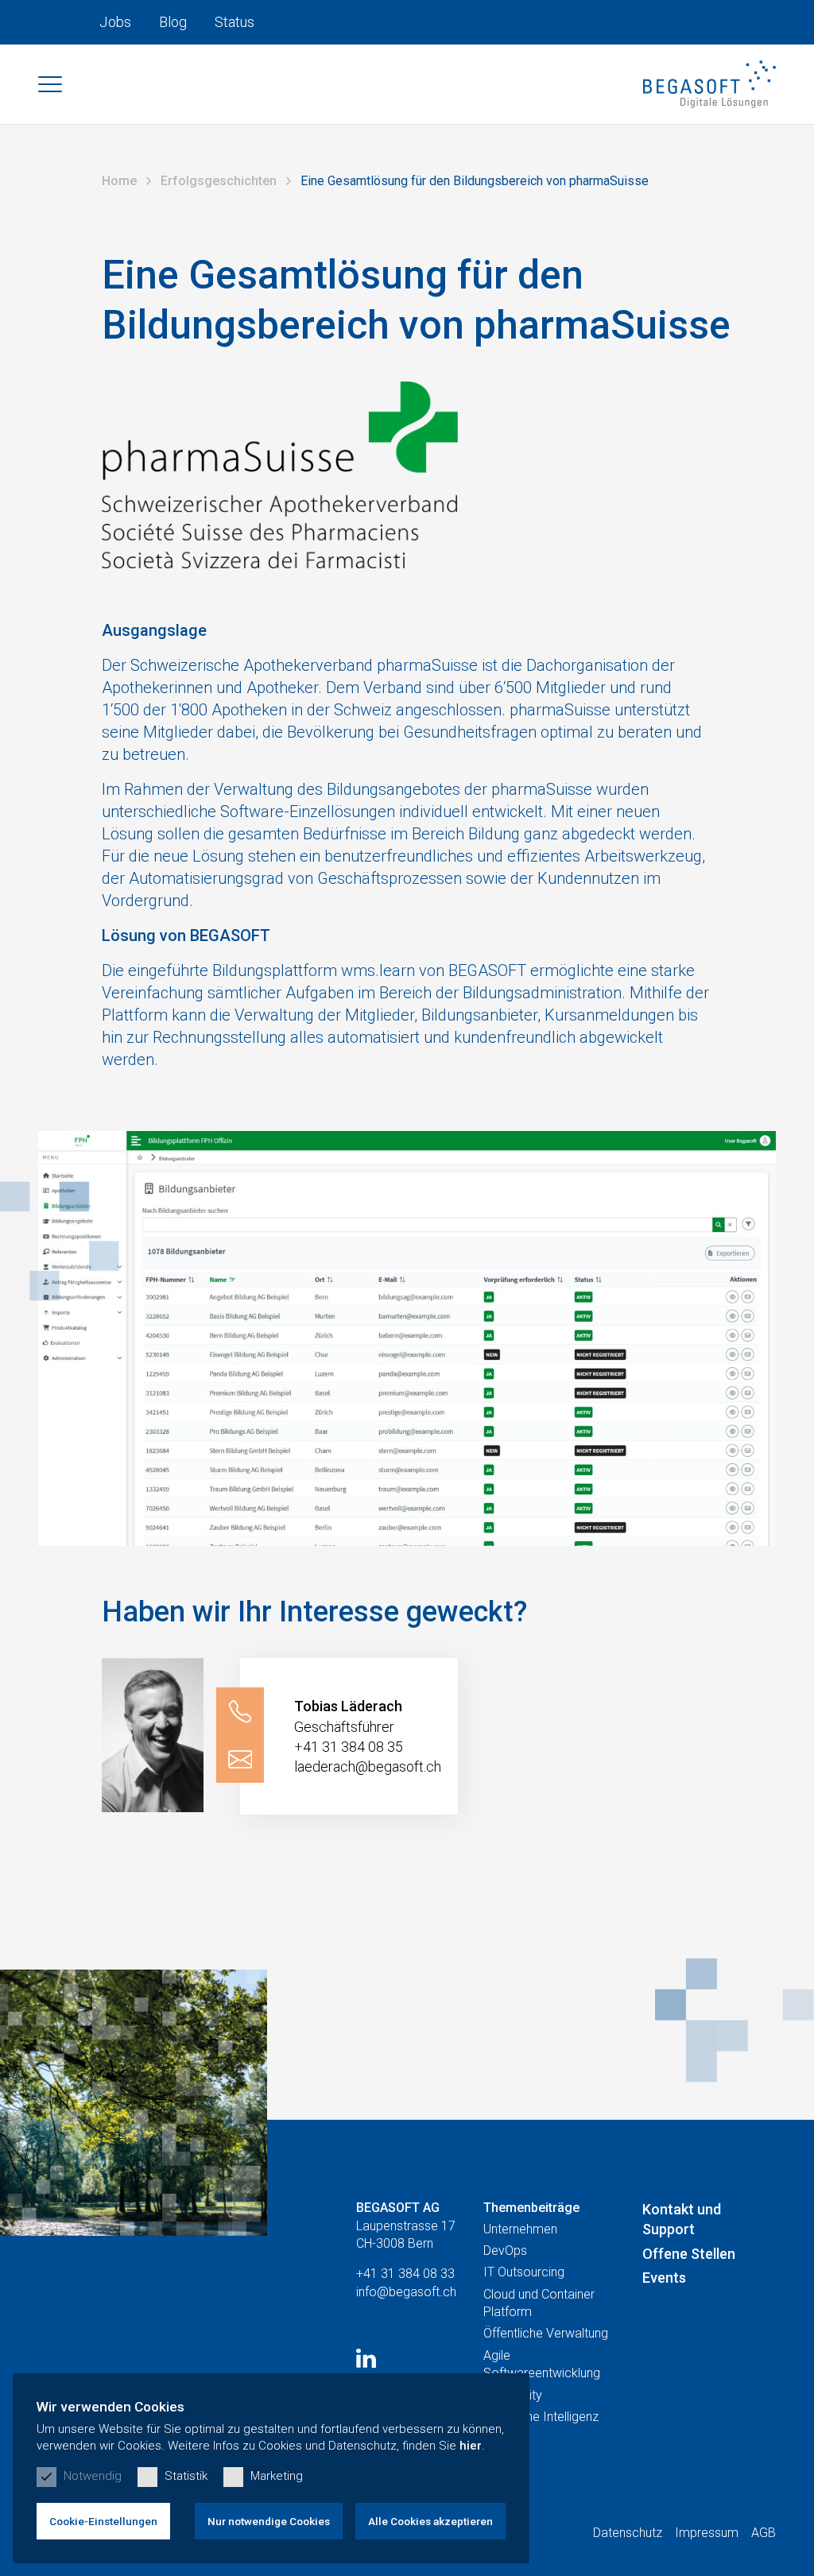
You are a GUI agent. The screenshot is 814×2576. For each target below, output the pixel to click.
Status (235, 22)
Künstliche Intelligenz (541, 2417)
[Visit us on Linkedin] (366, 2357)
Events (664, 2278)
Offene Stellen (689, 2254)
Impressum (707, 2533)
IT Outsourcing (524, 2272)
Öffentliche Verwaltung (546, 2333)
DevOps (505, 2251)
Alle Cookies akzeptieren (430, 2521)
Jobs (115, 22)
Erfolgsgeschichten (219, 181)
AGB (764, 2533)
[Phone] (240, 1711)
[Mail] (240, 1759)
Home (119, 181)
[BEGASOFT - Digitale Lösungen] (709, 84)
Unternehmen (520, 2229)
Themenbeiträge (531, 2208)
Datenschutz (628, 2533)
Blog (173, 22)
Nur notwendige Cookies (269, 2521)
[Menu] (50, 84)
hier (471, 2446)
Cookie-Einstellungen (103, 2521)
